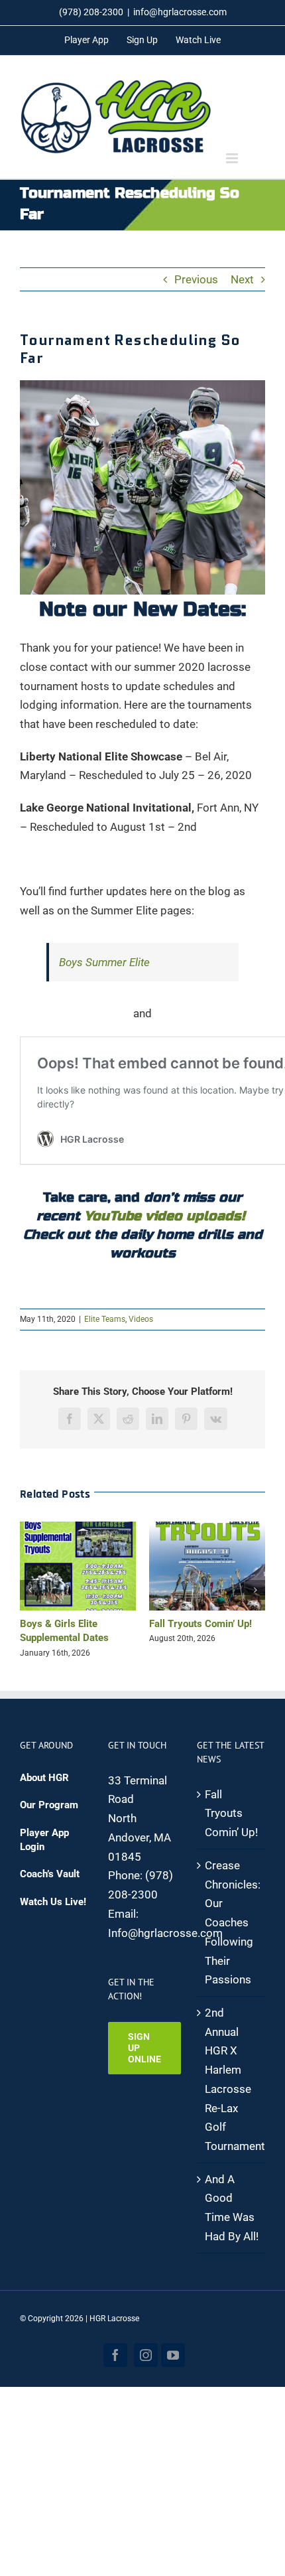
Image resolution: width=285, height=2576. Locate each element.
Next (242, 279)
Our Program (49, 1820)
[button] (30, 1597)
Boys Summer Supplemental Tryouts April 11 (202, 1638)
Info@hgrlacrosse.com (165, 1947)
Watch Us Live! (53, 1916)
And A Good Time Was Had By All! (232, 2222)
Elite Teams (105, 1319)
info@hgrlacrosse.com (180, 12)
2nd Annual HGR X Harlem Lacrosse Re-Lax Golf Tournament (232, 2094)
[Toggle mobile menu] (233, 158)
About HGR (44, 1792)
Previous (196, 279)
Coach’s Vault (50, 1889)
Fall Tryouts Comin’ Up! (231, 1827)
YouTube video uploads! (165, 1216)
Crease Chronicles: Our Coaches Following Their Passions (232, 1937)
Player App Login (44, 1854)
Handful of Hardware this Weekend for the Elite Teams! (80, 1638)
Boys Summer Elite (104, 962)
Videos (141, 1319)
